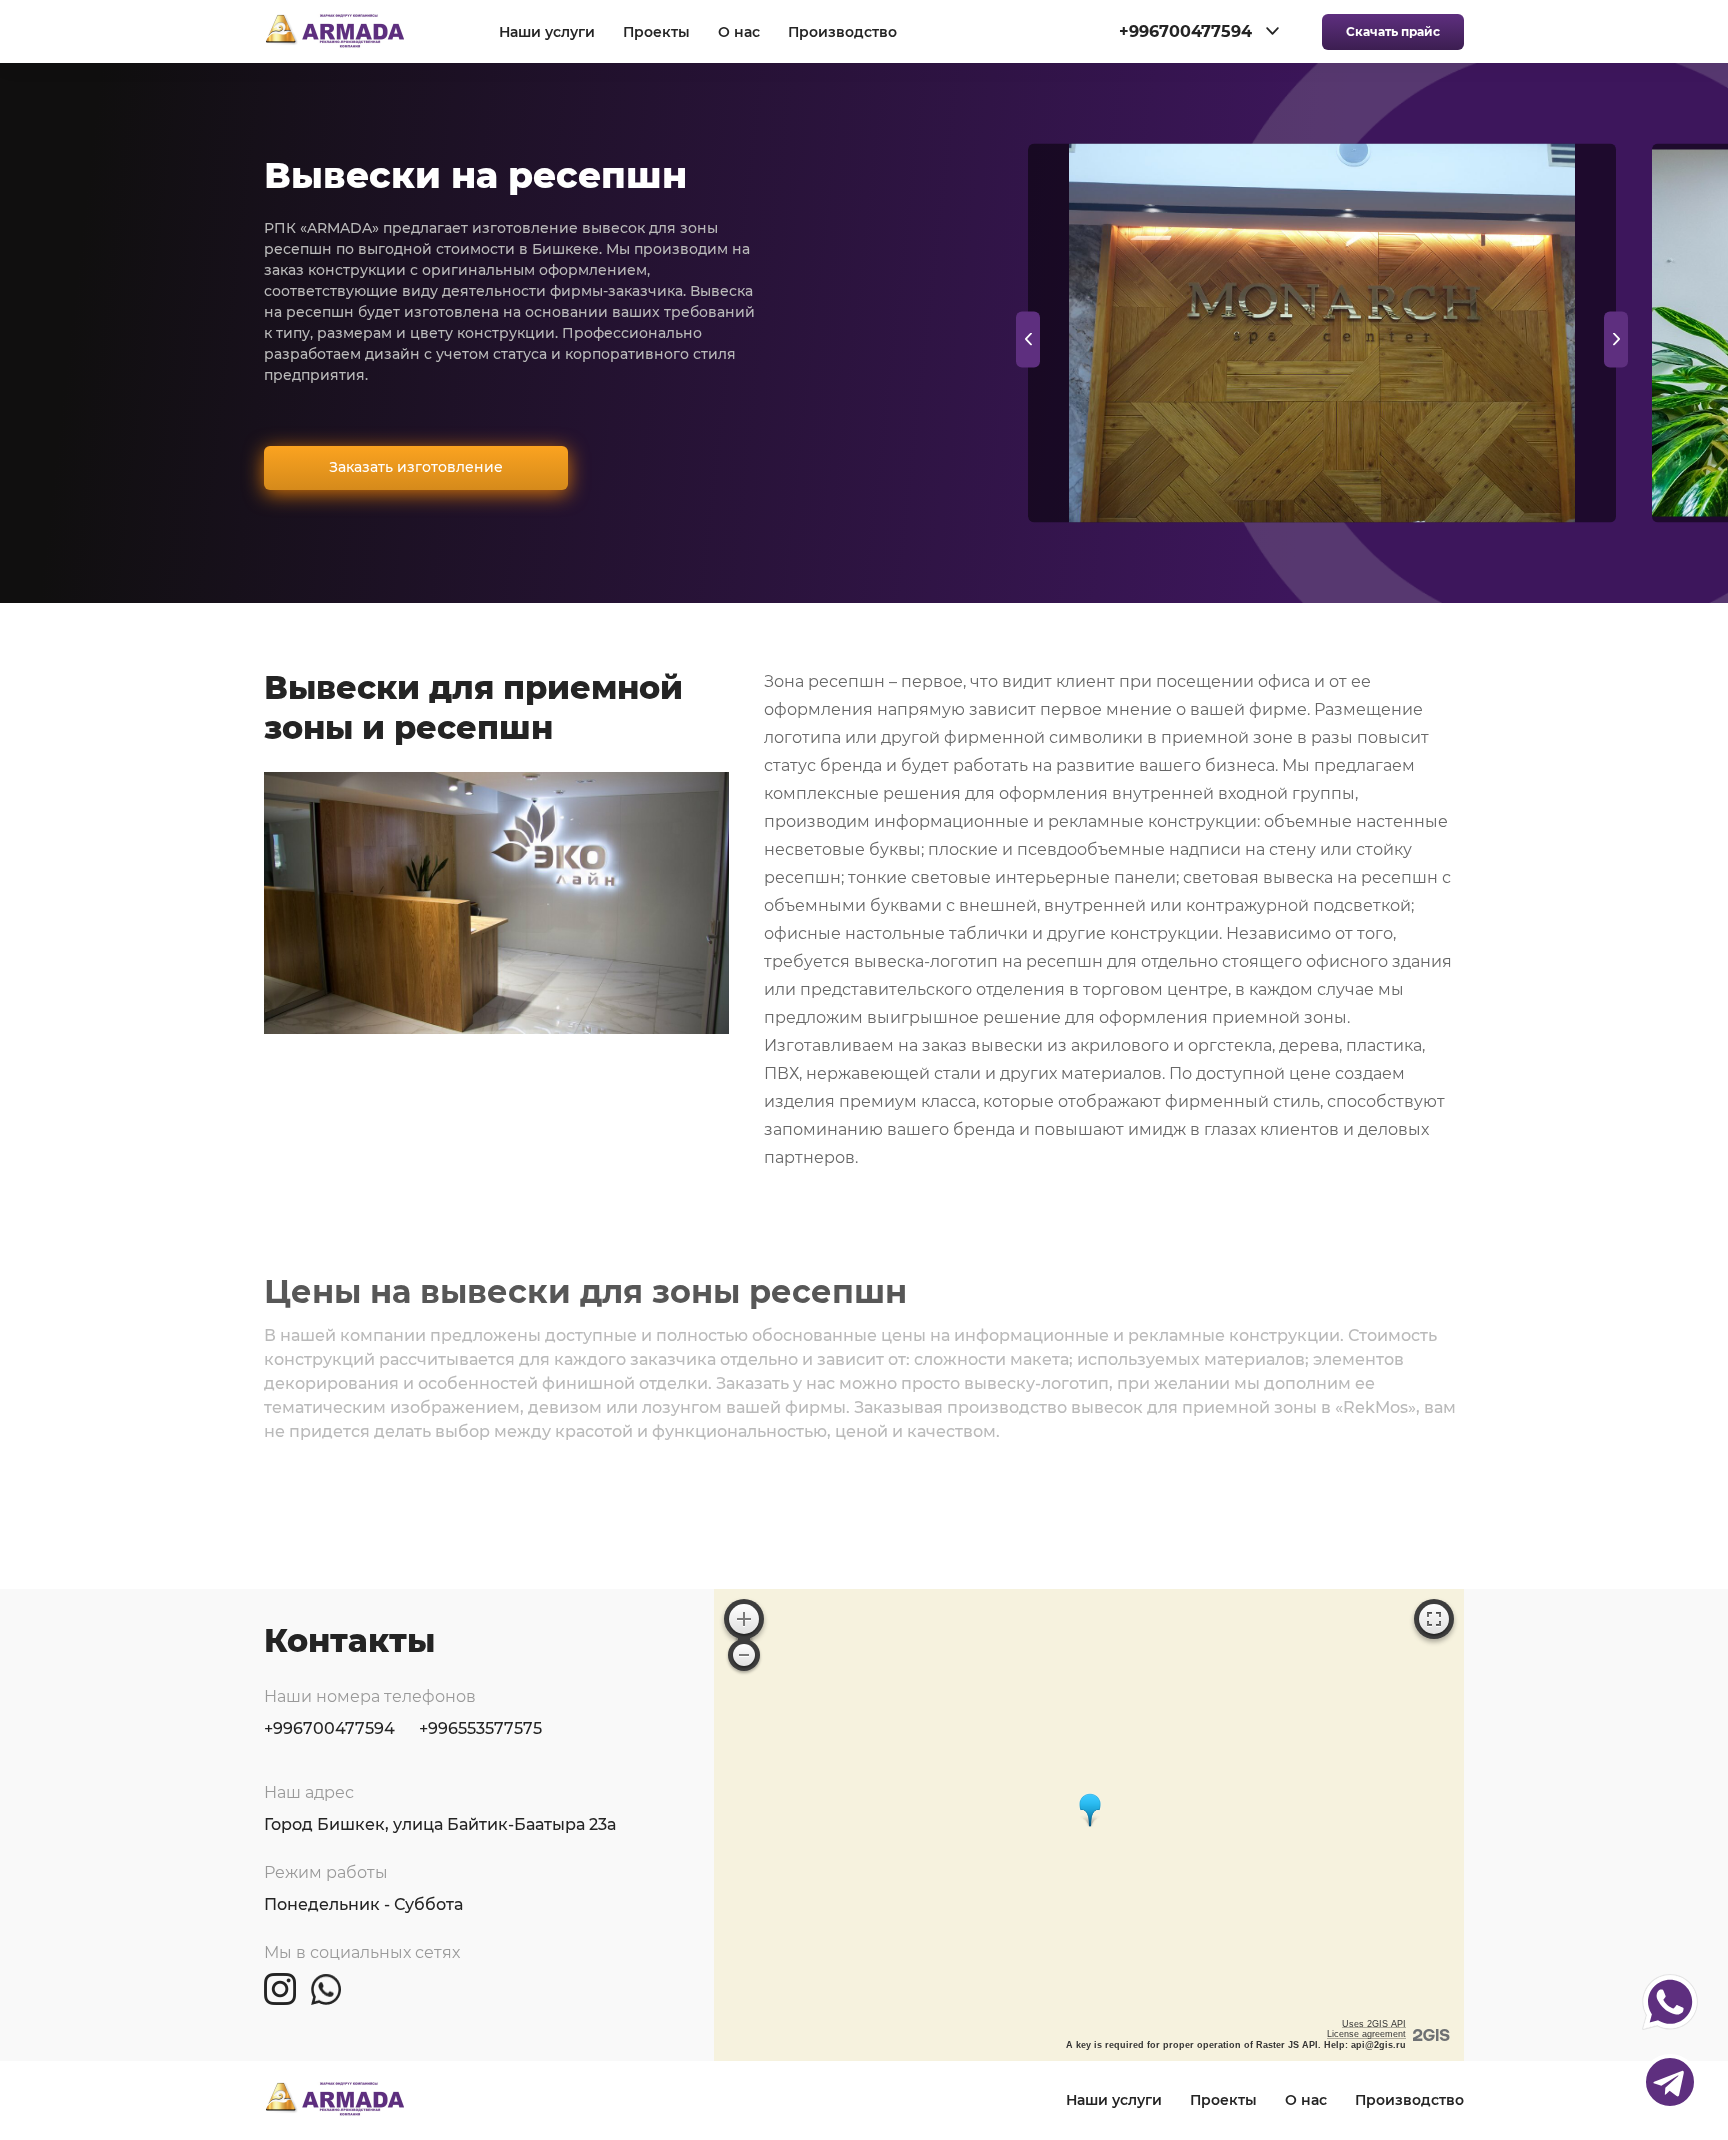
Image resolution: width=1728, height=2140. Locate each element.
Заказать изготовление (416, 467)
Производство (842, 32)
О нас (739, 32)
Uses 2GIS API (1374, 2024)
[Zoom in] (744, 1619)
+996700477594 (329, 1728)
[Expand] (1434, 1619)
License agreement (1366, 2034)
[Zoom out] (744, 1655)
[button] (1616, 339)
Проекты (656, 32)
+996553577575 (480, 1728)
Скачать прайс (1393, 31)
